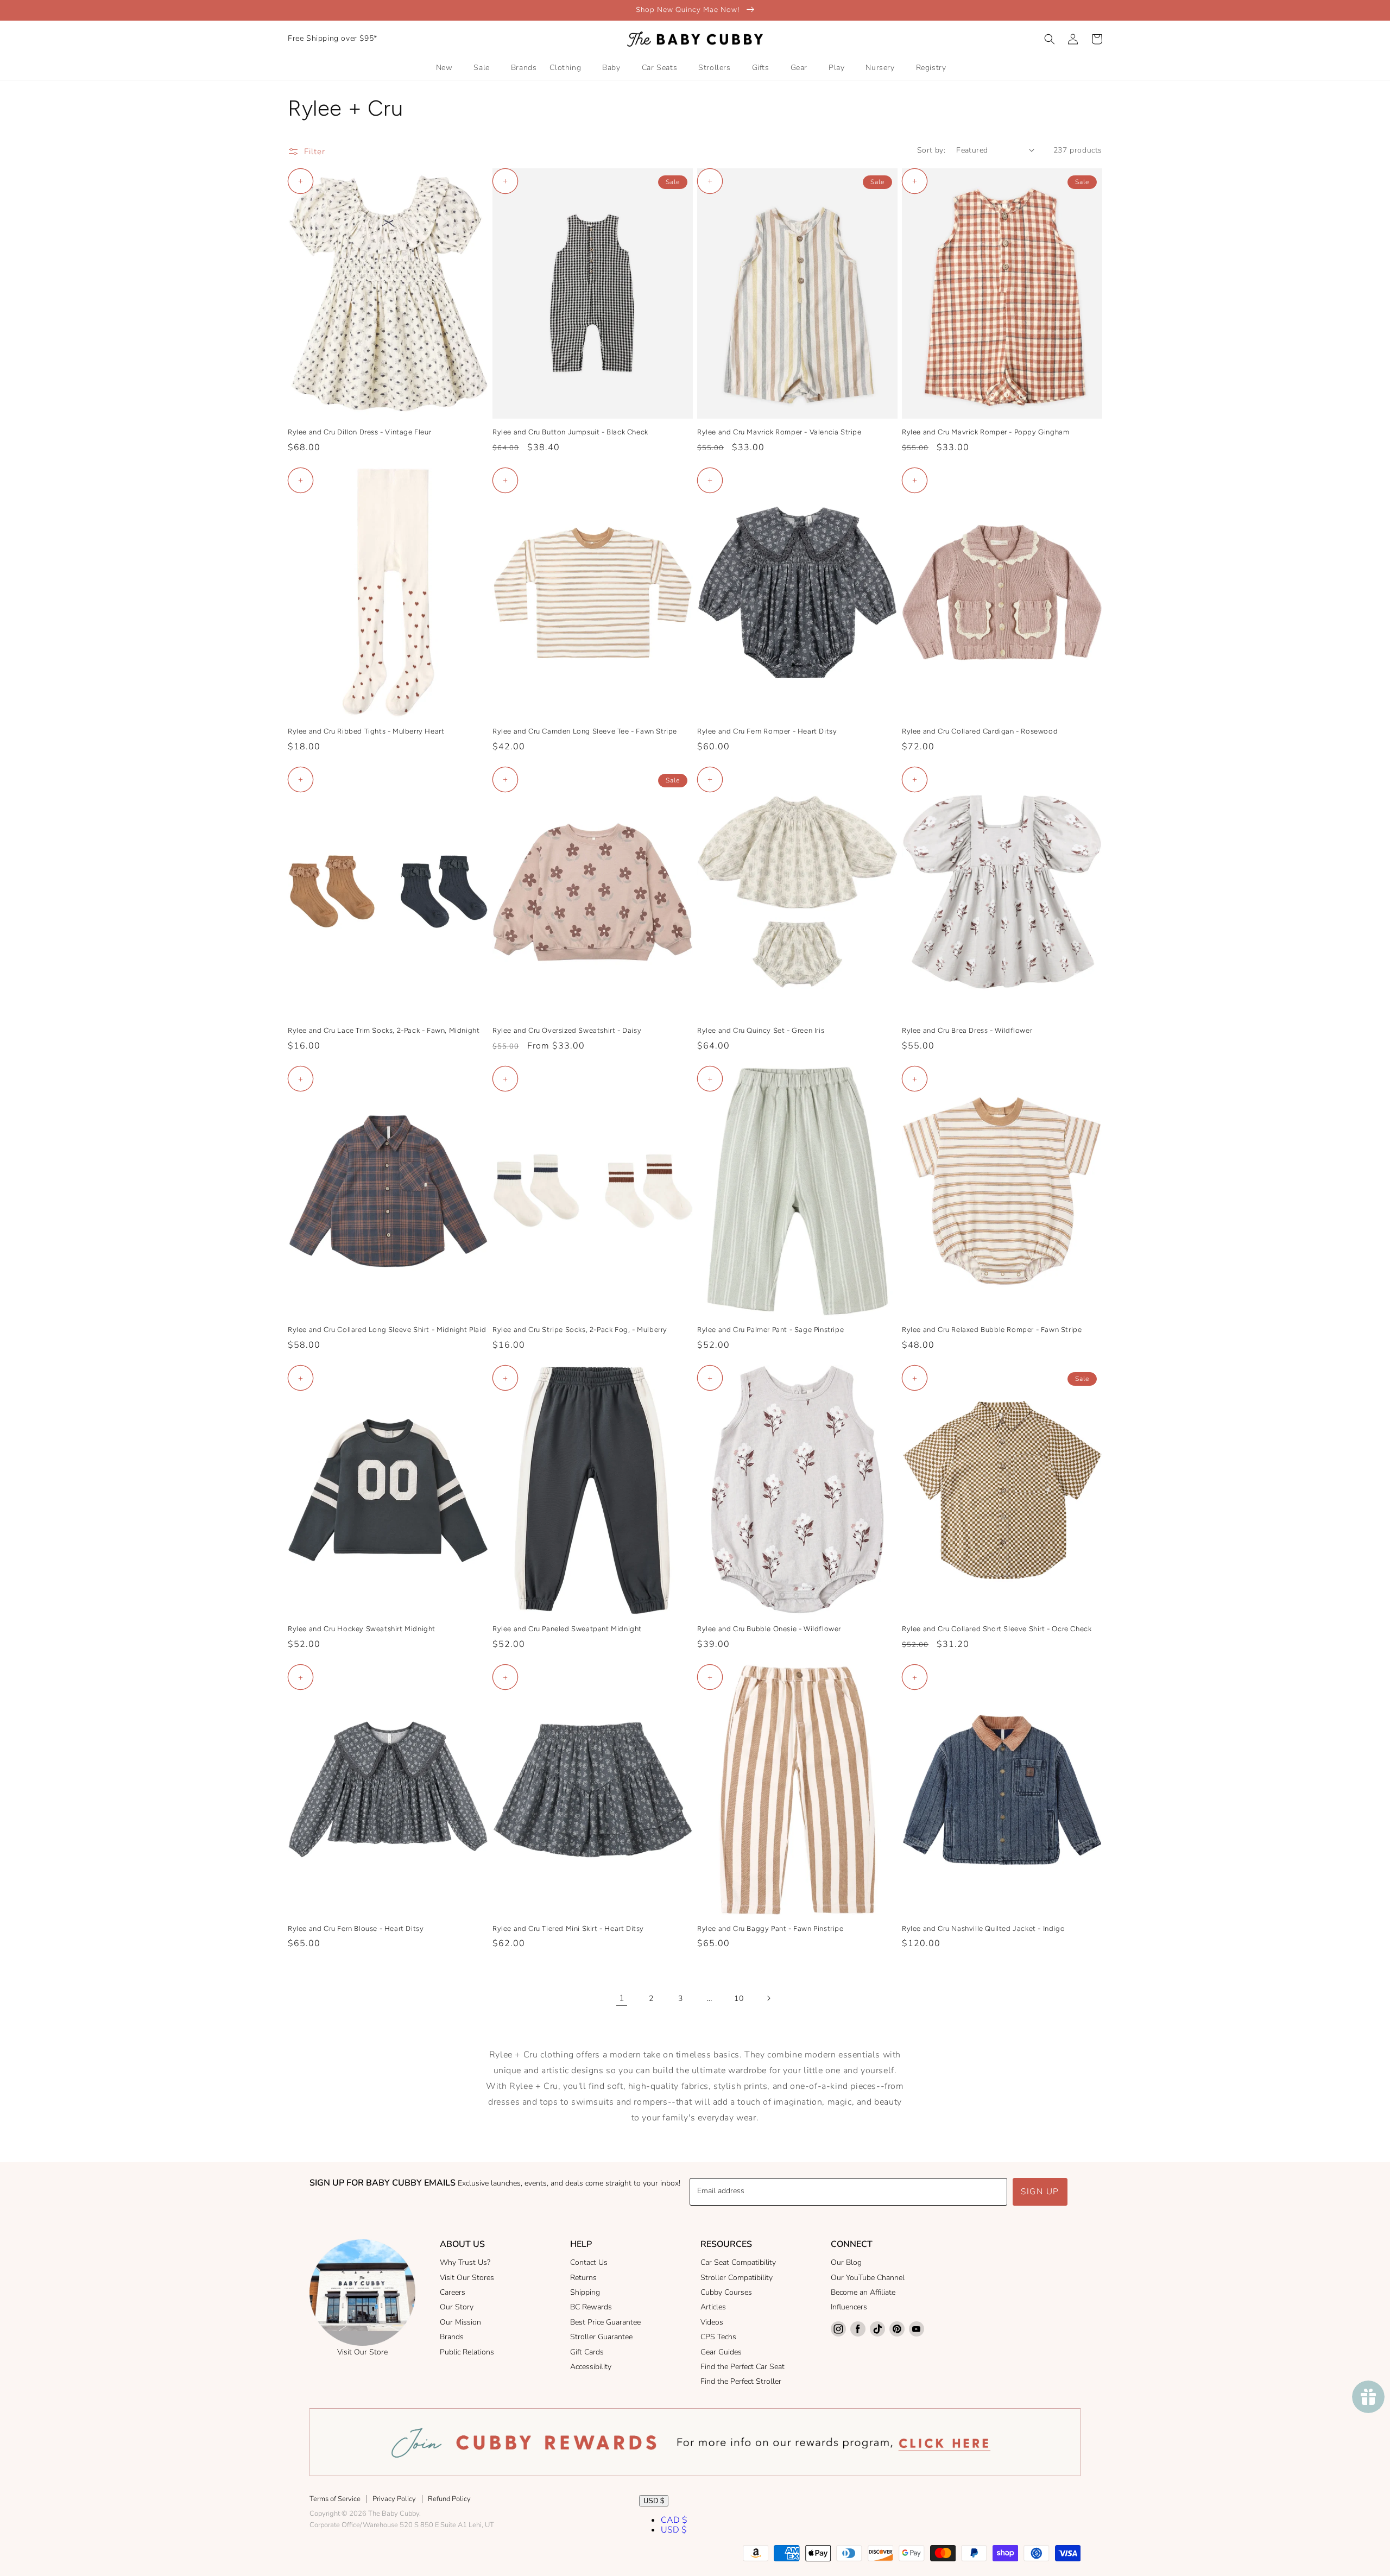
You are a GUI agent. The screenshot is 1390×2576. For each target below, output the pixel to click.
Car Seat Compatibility (738, 2262)
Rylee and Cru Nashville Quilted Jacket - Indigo (983, 1928)
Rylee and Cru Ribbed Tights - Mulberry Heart (366, 731)
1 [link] (622, 1998)
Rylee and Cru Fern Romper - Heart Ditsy (767, 731)
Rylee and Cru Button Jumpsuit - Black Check (570, 432)
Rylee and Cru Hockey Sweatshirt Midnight (362, 1629)
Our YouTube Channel (868, 2278)
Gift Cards (587, 2352)
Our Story (457, 2307)
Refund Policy (449, 2499)
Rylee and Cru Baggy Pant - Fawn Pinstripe (770, 1928)
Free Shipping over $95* (333, 38)
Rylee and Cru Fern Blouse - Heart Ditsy (356, 1928)
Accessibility (591, 2367)
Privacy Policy (394, 2499)
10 (739, 1999)
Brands (452, 2337)
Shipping (585, 2292)
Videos (712, 2322)
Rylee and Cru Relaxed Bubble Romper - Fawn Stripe (992, 1330)
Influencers (849, 2307)
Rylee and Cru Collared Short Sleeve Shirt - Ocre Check (997, 1629)
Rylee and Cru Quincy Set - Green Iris (761, 1030)
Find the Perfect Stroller (741, 2381)
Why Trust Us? (465, 2262)
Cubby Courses (726, 2292)
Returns (583, 2278)
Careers (453, 2292)
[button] (1050, 39)
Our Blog (846, 2262)
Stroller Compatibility (737, 2278)
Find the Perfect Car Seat (743, 2367)
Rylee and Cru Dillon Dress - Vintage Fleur (359, 432)
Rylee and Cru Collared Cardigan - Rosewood (980, 731)
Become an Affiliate (863, 2292)
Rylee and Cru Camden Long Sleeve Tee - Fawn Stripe (585, 731)
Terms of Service (335, 2499)
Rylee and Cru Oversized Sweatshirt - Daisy (567, 1030)
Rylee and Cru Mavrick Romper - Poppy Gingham (985, 432)
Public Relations (467, 2352)
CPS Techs (718, 2337)
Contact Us (589, 2262)
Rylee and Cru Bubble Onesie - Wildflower (769, 1629)
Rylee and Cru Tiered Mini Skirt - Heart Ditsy (568, 1928)
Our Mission (460, 2322)
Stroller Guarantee (601, 2337)
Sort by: (931, 150)
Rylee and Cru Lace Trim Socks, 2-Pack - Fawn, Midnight (384, 1030)
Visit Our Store (362, 2352)
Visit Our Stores (467, 2278)
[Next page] (768, 1998)
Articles (713, 2307)
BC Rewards (591, 2307)
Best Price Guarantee (605, 2322)
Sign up (1040, 2192)
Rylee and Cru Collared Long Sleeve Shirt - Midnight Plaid (387, 1330)
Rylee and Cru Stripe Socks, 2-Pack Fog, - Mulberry (580, 1330)
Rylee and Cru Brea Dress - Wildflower (967, 1030)
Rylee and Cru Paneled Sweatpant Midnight (567, 1629)
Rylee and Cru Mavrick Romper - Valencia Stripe (779, 432)
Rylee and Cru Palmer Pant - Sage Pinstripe (770, 1330)
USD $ (654, 2501)
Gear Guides (721, 2352)
